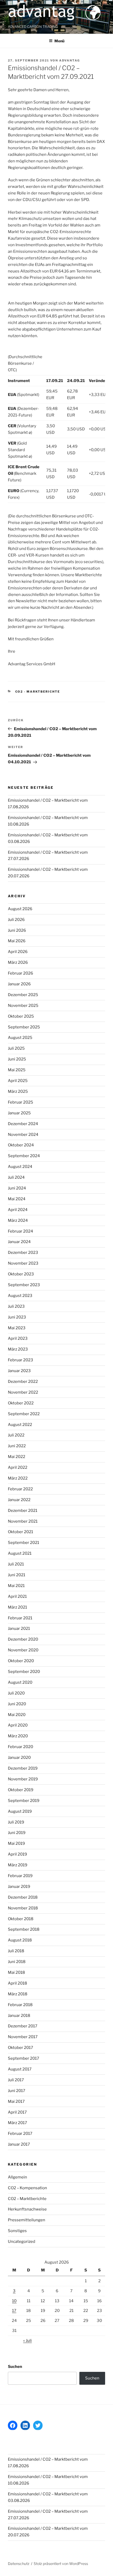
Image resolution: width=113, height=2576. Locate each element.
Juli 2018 (16, 1951)
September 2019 (24, 1801)
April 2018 (17, 1983)
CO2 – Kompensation (27, 2188)
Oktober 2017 (20, 2048)
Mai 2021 (16, 1586)
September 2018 (24, 1929)
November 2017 (23, 2037)
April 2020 (18, 1725)
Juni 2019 (17, 1833)
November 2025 (23, 1006)
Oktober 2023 (21, 1274)
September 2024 (24, 1156)
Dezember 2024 (23, 1124)
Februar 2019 (20, 1876)
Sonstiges (17, 2231)
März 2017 (17, 2123)
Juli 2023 (16, 1306)
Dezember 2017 (23, 2026)
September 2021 (24, 1543)
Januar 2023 (19, 1371)
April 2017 (17, 2112)
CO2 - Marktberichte (38, 692)
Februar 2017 (20, 2134)
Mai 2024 (17, 1199)
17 (14, 2311)
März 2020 (18, 1736)
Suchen (15, 2367)
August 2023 (20, 1296)
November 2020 (23, 1650)
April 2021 (17, 1596)
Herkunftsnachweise (27, 2209)
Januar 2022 (19, 1500)
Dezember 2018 (23, 1897)
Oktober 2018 (21, 1919)
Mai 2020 (17, 1715)
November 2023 (23, 1263)
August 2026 (20, 909)
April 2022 (18, 1467)
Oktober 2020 (21, 1661)
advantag (70, 60)
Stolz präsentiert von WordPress (61, 2564)
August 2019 (20, 1811)
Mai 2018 (16, 1972)
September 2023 (24, 1285)
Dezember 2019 (23, 1768)
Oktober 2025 (21, 1016)
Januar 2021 (19, 1629)
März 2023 (18, 1349)
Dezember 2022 (23, 1382)
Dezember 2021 (23, 1511)
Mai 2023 (17, 1328)
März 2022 (18, 1478)
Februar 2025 (20, 1102)
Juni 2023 (17, 1317)
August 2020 (20, 1682)
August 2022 (20, 1425)
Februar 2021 (20, 1618)
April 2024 (18, 1210)
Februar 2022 (20, 1489)
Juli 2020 (16, 1693)
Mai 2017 (16, 2101)
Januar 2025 (19, 1113)
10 (14, 2301)
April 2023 (18, 1338)
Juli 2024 (16, 1177)
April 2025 (18, 1081)
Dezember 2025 (23, 995)
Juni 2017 (17, 2091)
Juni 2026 (17, 930)
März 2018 (18, 1994)
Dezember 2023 (23, 1253)
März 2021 (17, 1607)
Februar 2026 (20, 973)
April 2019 (17, 1854)
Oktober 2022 (21, 1403)
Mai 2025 (17, 1070)
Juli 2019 (16, 1822)
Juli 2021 (16, 1564)
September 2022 (24, 1414)
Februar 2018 (20, 2005)
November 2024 (23, 1135)
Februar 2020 (20, 1747)
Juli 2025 (16, 1048)
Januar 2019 (19, 1887)
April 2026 (18, 952)
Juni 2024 (17, 1188)
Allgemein (17, 2177)
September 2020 (24, 1672)
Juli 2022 (16, 1435)
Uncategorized (22, 2242)
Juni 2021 (17, 1575)
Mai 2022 (17, 1457)
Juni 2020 (17, 1704)
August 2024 (20, 1167)
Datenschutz (19, 2564)
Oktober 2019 (21, 1790)
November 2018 (23, 1908)
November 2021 (23, 1521)
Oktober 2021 (20, 1532)
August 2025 (20, 1038)
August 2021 (20, 1553)
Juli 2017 (16, 2080)
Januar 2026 (19, 984)
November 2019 (23, 1779)
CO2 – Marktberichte (27, 2199)
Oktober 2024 (21, 1145)
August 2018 (20, 1940)
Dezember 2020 (23, 1639)
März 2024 (18, 1220)
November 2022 (23, 1392)
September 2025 (24, 1027)
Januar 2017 (19, 2144)
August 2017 (20, 2069)
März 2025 (18, 1091)
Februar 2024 (20, 1231)
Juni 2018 (17, 1962)
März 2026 (18, 962)
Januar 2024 (19, 1242)
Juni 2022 (17, 1446)
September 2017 (24, 2058)
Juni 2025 (17, 1059)
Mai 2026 (17, 941)
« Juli (27, 2341)
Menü (59, 41)
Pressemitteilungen (27, 2220)
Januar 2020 (19, 1758)
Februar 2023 (20, 1360)
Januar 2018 (19, 2016)
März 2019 (18, 1865)
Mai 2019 (16, 1843)
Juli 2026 (16, 920)
